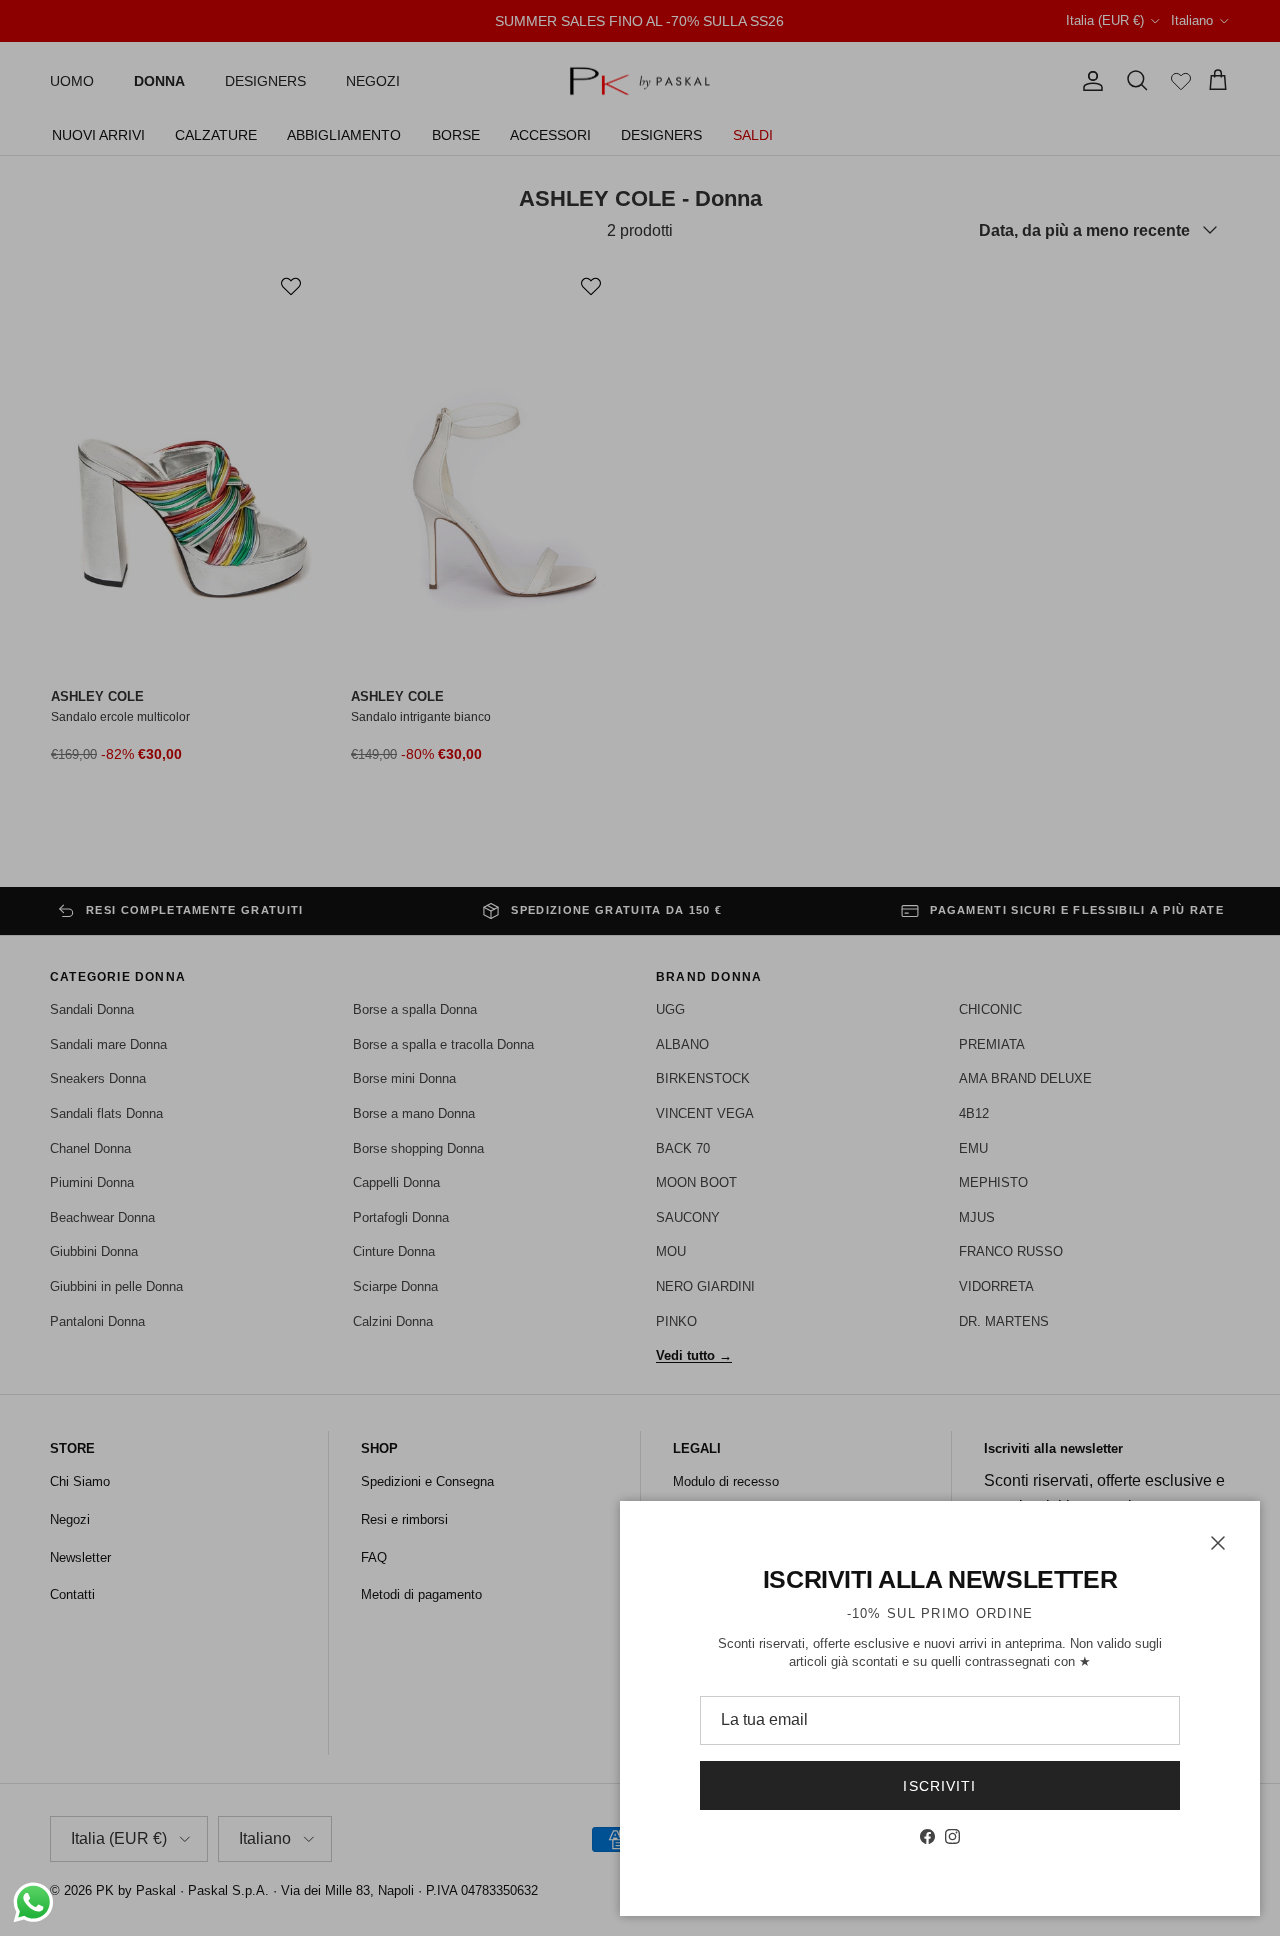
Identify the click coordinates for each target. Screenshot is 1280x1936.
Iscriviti (939, 1786)
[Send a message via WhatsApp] (33, 1902)
